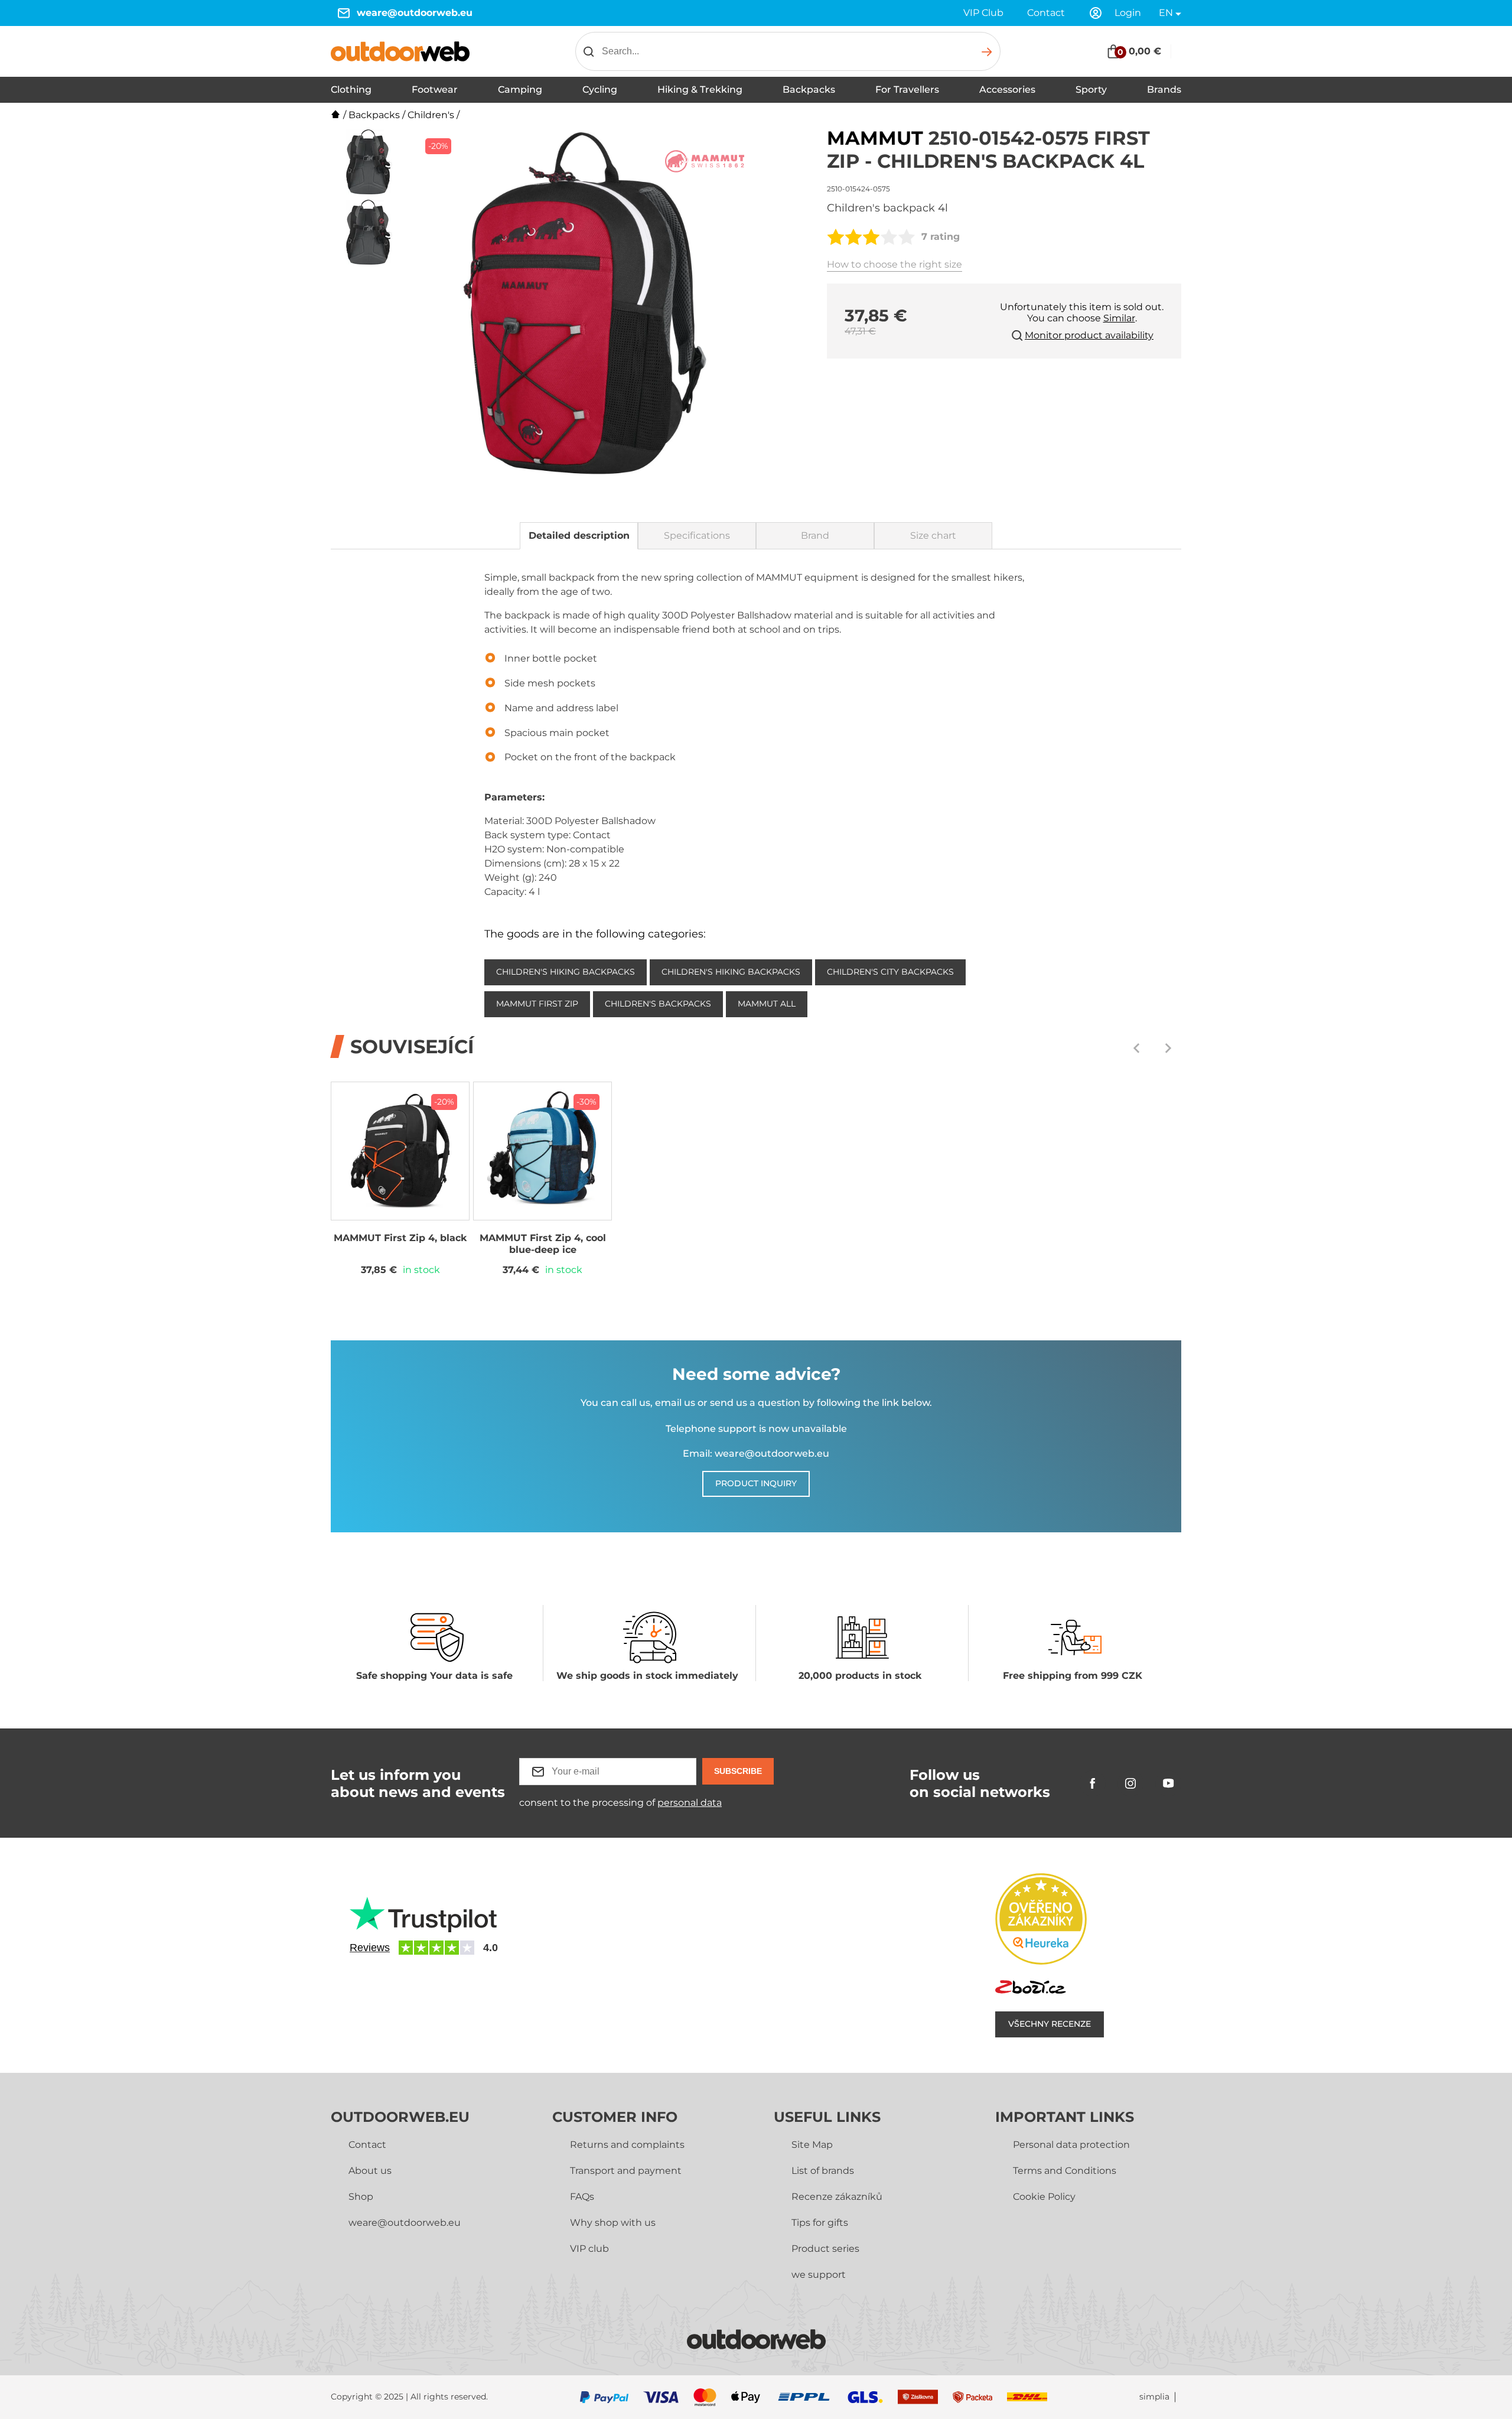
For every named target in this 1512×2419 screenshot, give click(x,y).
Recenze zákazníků (837, 2197)
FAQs (582, 2197)
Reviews (370, 1948)
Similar (1119, 318)
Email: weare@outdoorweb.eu (756, 1453)
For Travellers (907, 89)
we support (819, 2275)
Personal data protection (1071, 2145)
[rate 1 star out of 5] (836, 237)
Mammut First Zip (537, 1004)
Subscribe (738, 1771)
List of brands (823, 2171)
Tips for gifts (820, 2223)
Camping (520, 89)
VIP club (589, 2249)
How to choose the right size (895, 264)
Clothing (351, 89)
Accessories (1007, 89)
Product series (825, 2249)
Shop (361, 2197)
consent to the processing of (620, 1803)
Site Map (812, 2145)
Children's (431, 115)
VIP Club (983, 13)
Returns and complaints (627, 2145)
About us (370, 2171)
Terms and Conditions (1065, 2171)
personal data (690, 1803)
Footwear (435, 89)
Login (1128, 13)
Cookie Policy (1044, 2197)
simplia (1154, 2397)
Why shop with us (613, 2223)
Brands (1164, 89)
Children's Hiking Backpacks (566, 972)
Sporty (1091, 89)
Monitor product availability (1089, 335)
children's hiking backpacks (731, 972)
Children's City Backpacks (890, 972)
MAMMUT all (767, 1004)
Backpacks (809, 89)
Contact (1046, 13)
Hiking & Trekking (700, 89)
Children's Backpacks (658, 1004)
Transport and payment (626, 2171)
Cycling (600, 89)
